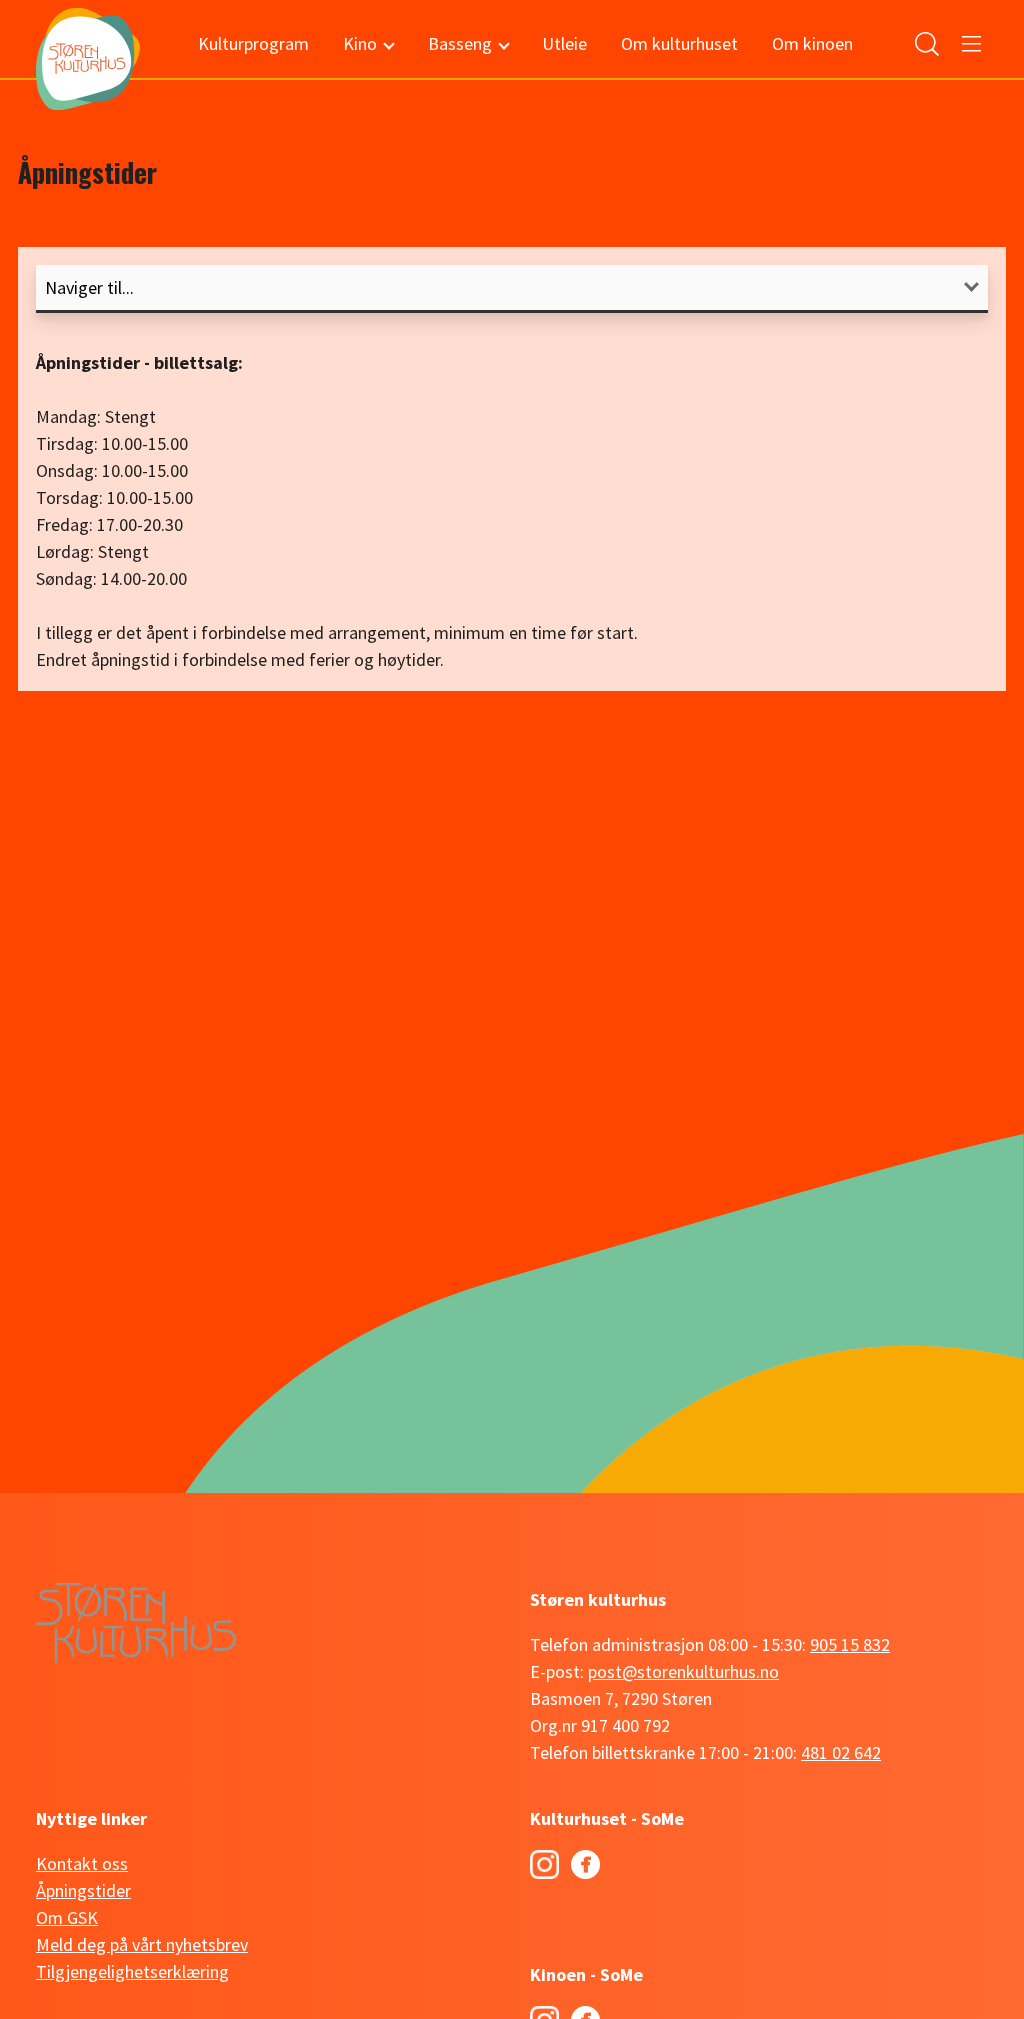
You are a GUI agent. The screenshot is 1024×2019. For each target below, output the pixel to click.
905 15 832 (850, 1644)
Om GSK (67, 1917)
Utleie (564, 43)
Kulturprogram (253, 43)
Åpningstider (83, 1890)
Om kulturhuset (679, 43)
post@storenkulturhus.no (683, 1671)
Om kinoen (812, 43)
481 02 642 (841, 1752)
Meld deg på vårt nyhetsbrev (142, 1944)
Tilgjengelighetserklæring (132, 1971)
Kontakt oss (82, 1863)
